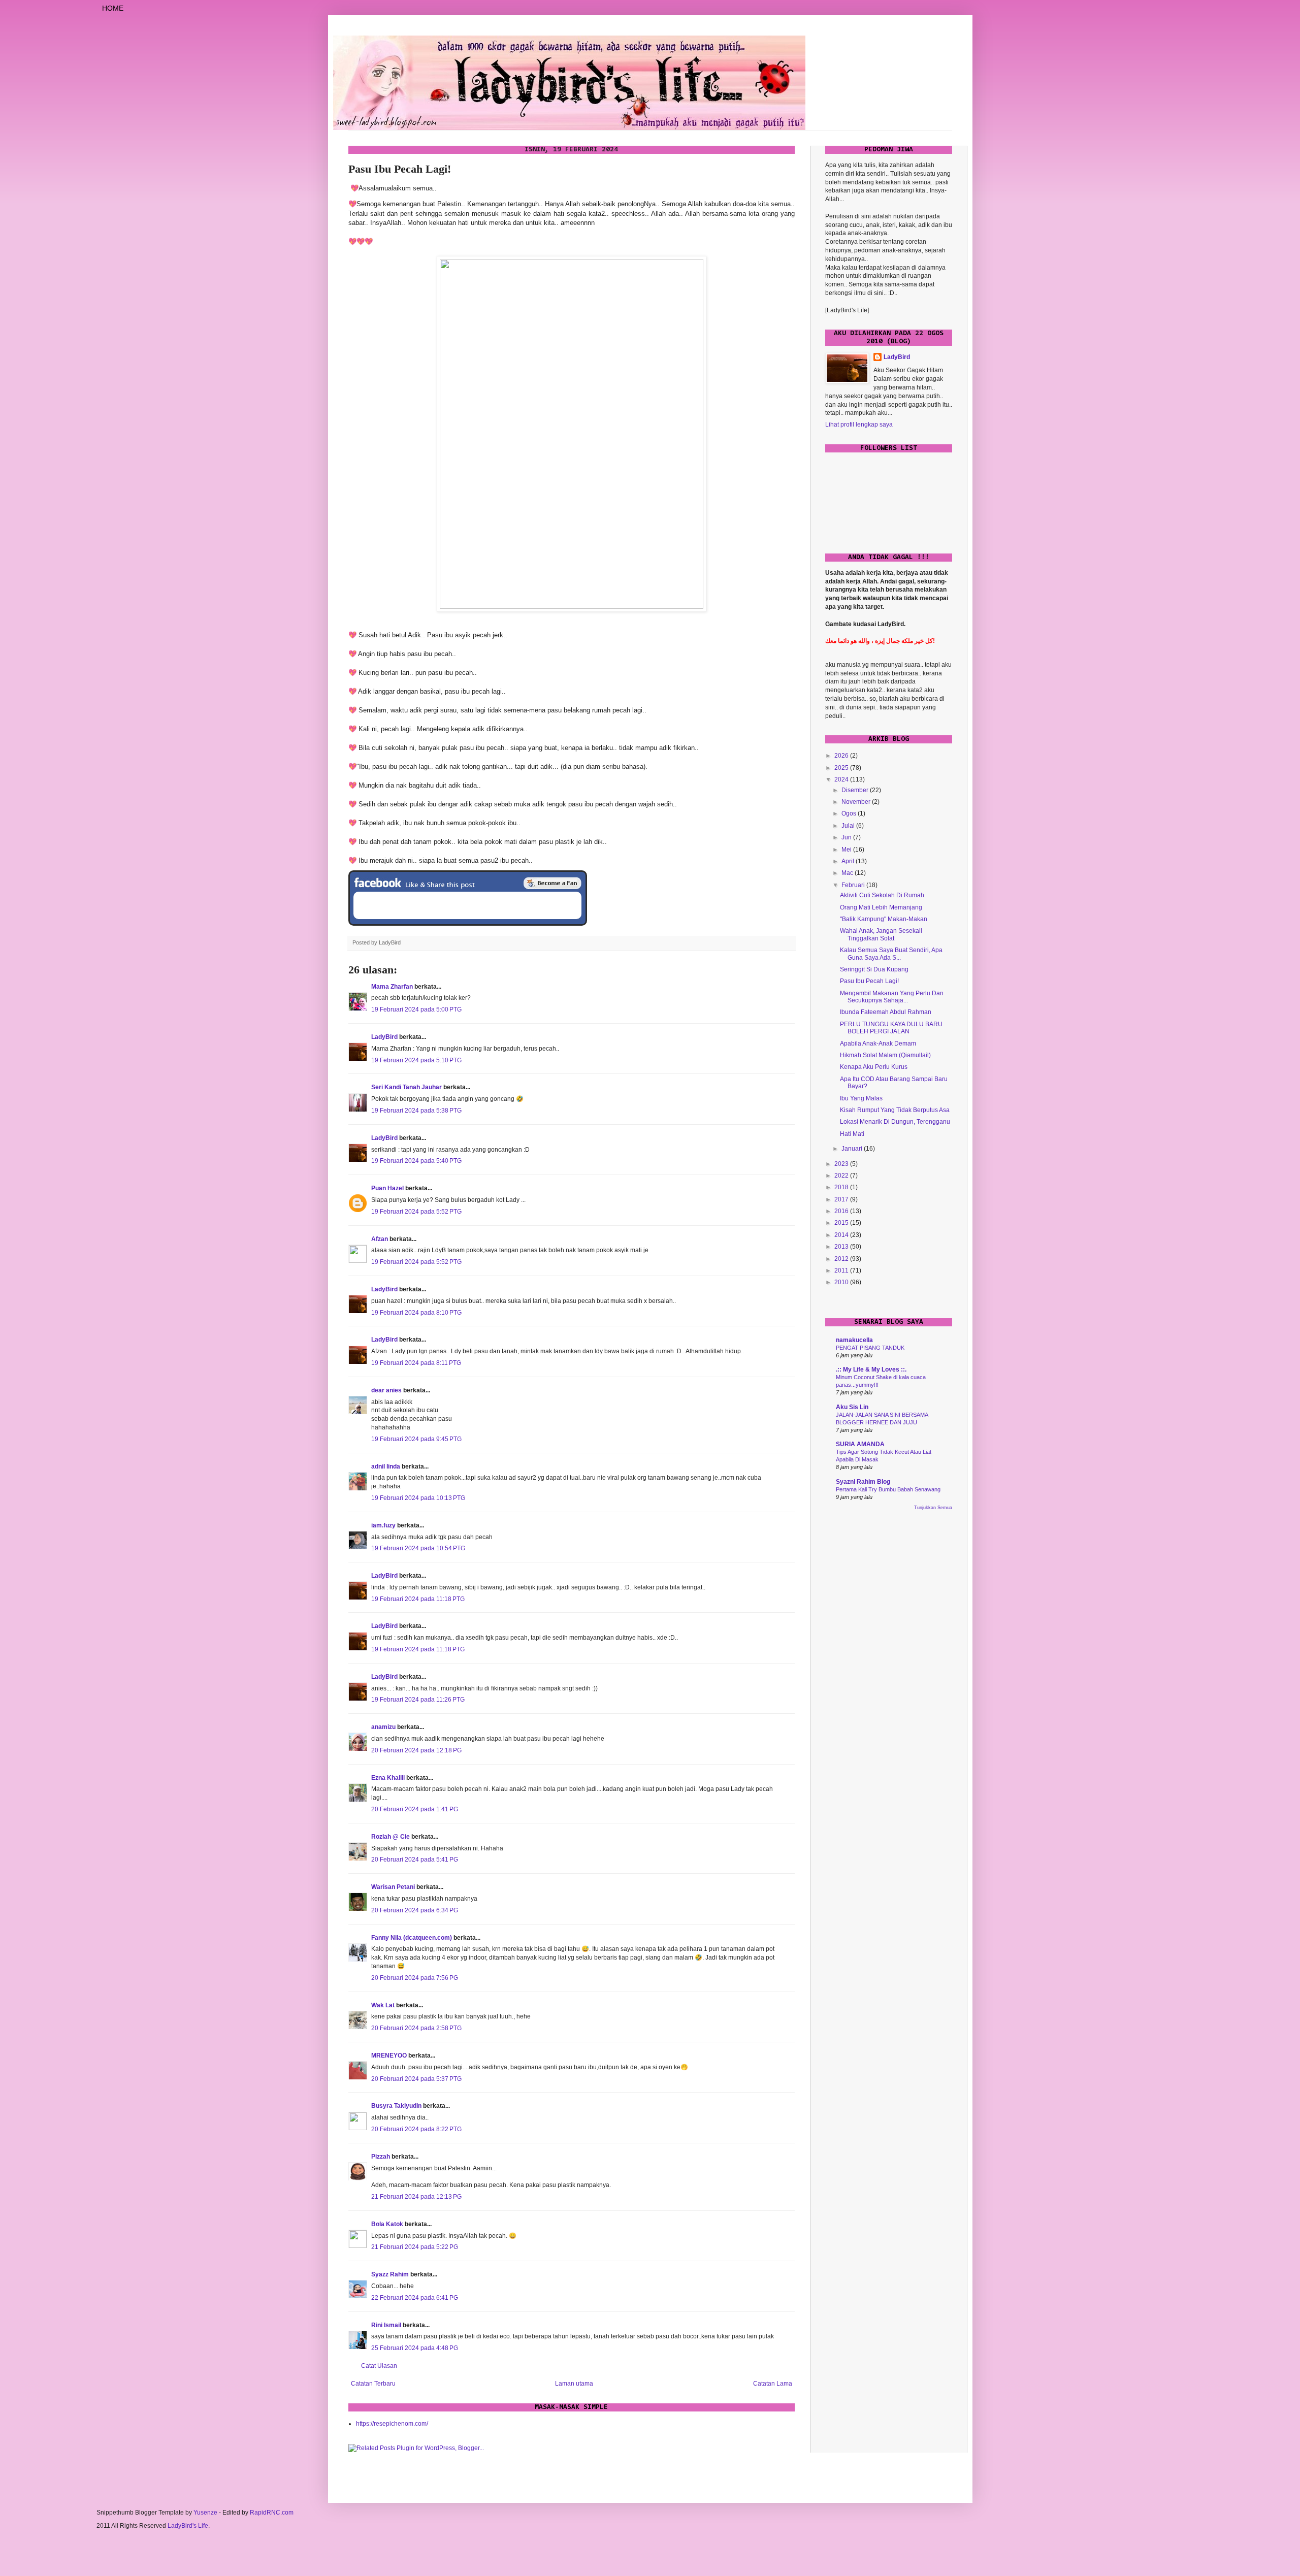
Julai (849, 826)
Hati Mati (852, 1134)
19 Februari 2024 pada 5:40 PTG (416, 1161)
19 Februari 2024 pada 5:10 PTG (416, 1060)
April (849, 861)
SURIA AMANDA (860, 1444)
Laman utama (574, 2384)
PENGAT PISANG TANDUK (870, 1348)
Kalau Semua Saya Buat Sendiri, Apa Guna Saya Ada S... (891, 954)
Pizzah (381, 2157)
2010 (842, 1282)
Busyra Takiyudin (396, 2106)
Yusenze (205, 2513)
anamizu (383, 1727)
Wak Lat (383, 2005)
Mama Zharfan (392, 987)
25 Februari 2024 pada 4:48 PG (415, 2348)
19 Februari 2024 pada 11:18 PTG (418, 1599)
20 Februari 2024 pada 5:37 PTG (416, 2079)
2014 (842, 1235)
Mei (847, 850)
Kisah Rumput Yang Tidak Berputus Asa (895, 1110)
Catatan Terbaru (373, 2384)
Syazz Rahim (390, 2274)
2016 (842, 1211)
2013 (842, 1247)
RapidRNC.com (272, 2513)
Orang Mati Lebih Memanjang (881, 907)
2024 (842, 779)
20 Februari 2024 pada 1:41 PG (415, 1809)
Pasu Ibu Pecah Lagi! (869, 981)
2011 (842, 1270)
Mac (848, 873)
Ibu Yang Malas (861, 1098)
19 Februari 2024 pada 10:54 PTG (418, 1548)
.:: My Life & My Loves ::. (871, 1369)
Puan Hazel (387, 1188)
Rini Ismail (386, 2325)
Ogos (850, 813)
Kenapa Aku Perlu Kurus (874, 1067)
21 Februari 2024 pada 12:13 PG (416, 2197)
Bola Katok (387, 2224)
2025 (842, 768)
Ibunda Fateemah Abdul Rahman (886, 1012)
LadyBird (384, 1037)
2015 (842, 1223)
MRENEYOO (389, 2056)
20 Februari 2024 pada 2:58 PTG (416, 2028)
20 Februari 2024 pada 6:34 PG (415, 1910)
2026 (842, 756)
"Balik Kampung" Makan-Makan (884, 919)
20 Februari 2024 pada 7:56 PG (415, 1978)
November (857, 802)
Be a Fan (552, 883)
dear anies (386, 1390)
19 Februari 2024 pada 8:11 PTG (416, 1363)
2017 (842, 1199)
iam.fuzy (383, 1525)
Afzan (380, 1239)
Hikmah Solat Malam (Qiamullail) (885, 1055)
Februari (854, 885)
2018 (842, 1187)
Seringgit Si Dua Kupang (874, 969)
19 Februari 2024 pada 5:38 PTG (416, 1111)
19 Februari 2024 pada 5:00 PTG (416, 1009)
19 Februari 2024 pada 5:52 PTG (416, 1212)
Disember (856, 790)
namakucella (854, 1340)
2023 (842, 1164)
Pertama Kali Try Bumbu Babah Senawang (888, 1489)
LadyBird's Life (188, 2526)
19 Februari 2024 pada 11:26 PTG (418, 1700)
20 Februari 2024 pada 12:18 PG (416, 1750)
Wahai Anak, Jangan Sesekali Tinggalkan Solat (881, 934)
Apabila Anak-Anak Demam (878, 1044)
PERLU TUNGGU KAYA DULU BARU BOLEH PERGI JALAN (891, 1028)
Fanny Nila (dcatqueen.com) (412, 1938)
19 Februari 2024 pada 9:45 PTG (416, 1439)
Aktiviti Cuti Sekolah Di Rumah (882, 895)
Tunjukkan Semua (933, 1508)
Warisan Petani (393, 1887)
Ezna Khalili (388, 1778)
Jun (847, 837)
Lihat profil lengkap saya (859, 425)
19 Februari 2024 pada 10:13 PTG (418, 1498)
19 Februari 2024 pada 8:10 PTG (416, 1313)
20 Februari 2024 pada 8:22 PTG (416, 2129)
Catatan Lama (773, 2384)
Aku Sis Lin (852, 1407)
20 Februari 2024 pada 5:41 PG (415, 1860)
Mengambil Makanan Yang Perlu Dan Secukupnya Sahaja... (892, 997)
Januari (853, 1149)
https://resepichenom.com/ (392, 2424)
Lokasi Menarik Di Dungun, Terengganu (895, 1122)
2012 (842, 1259)
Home (113, 8)
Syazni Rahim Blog (863, 1482)
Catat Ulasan (379, 2366)
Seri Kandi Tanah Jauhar (407, 1087)
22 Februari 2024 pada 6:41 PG (415, 2298)
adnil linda (386, 1466)
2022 (842, 1176)
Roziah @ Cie (391, 1837)
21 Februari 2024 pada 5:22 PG (415, 2247)
